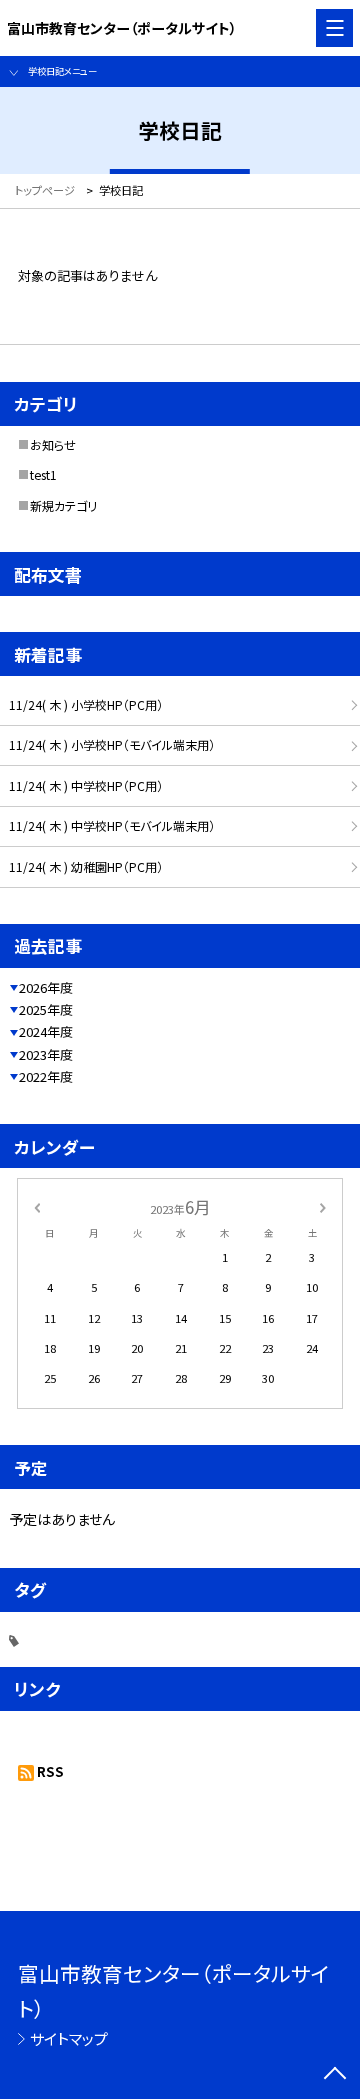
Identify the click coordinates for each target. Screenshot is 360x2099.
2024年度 (46, 1031)
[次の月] (323, 1206)
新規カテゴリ (63, 506)
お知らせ (53, 445)
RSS (50, 1771)
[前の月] (37, 1206)
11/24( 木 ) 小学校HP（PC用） (86, 705)
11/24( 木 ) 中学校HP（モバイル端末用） (112, 826)
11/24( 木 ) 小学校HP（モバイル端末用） (112, 745)
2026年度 (46, 987)
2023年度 (46, 1054)
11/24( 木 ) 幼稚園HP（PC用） (86, 867)
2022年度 (46, 1076)
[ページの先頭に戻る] (335, 2075)
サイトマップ (69, 2038)
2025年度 (46, 1009)
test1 (43, 475)
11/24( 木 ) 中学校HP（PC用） (86, 786)
